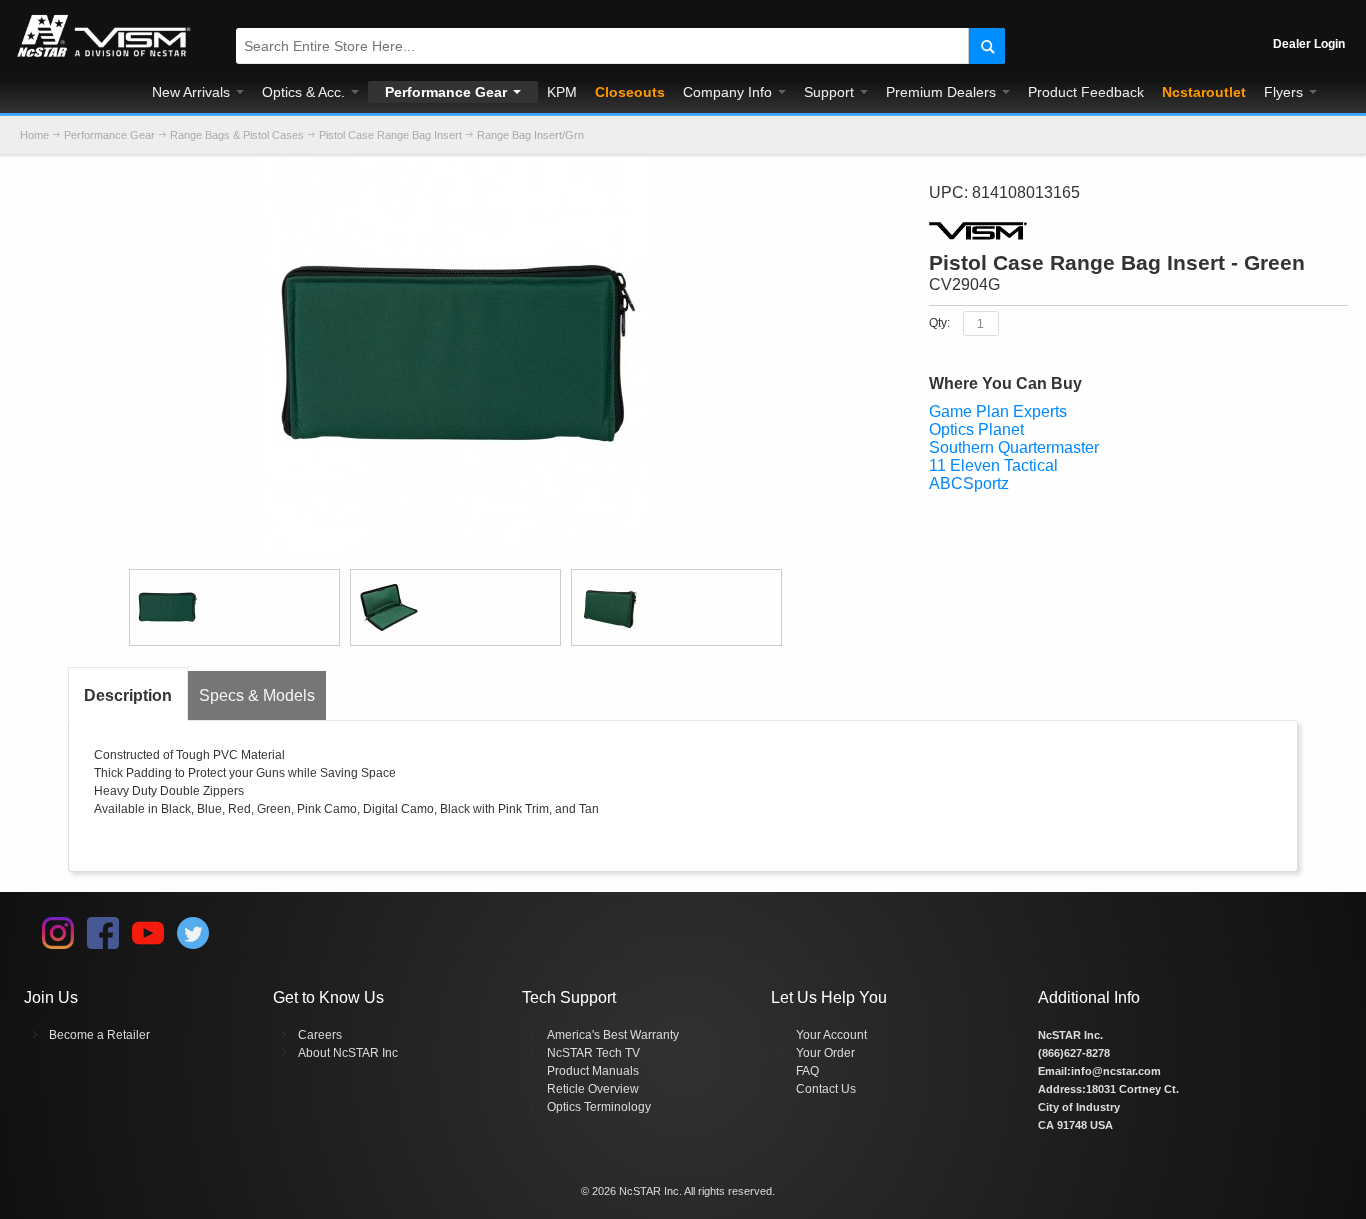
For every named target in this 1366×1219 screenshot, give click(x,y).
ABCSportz (969, 483)
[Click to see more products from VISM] (1138, 231)
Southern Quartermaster (1014, 447)
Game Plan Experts (998, 411)
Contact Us (826, 1089)
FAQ (807, 1071)
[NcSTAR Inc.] (104, 57)
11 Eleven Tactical (993, 465)
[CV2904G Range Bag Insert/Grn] (234, 607)
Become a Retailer (99, 1035)
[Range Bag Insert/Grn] (455, 168)
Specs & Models (257, 695)
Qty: (939, 323)
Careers (320, 1035)
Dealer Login (1309, 44)
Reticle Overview (593, 1089)
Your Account (831, 1035)
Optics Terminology (599, 1107)
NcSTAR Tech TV (593, 1053)
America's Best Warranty (613, 1035)
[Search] (986, 46)
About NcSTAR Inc (348, 1053)
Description (128, 695)
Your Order (825, 1053)
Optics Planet (976, 429)
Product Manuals (593, 1071)
